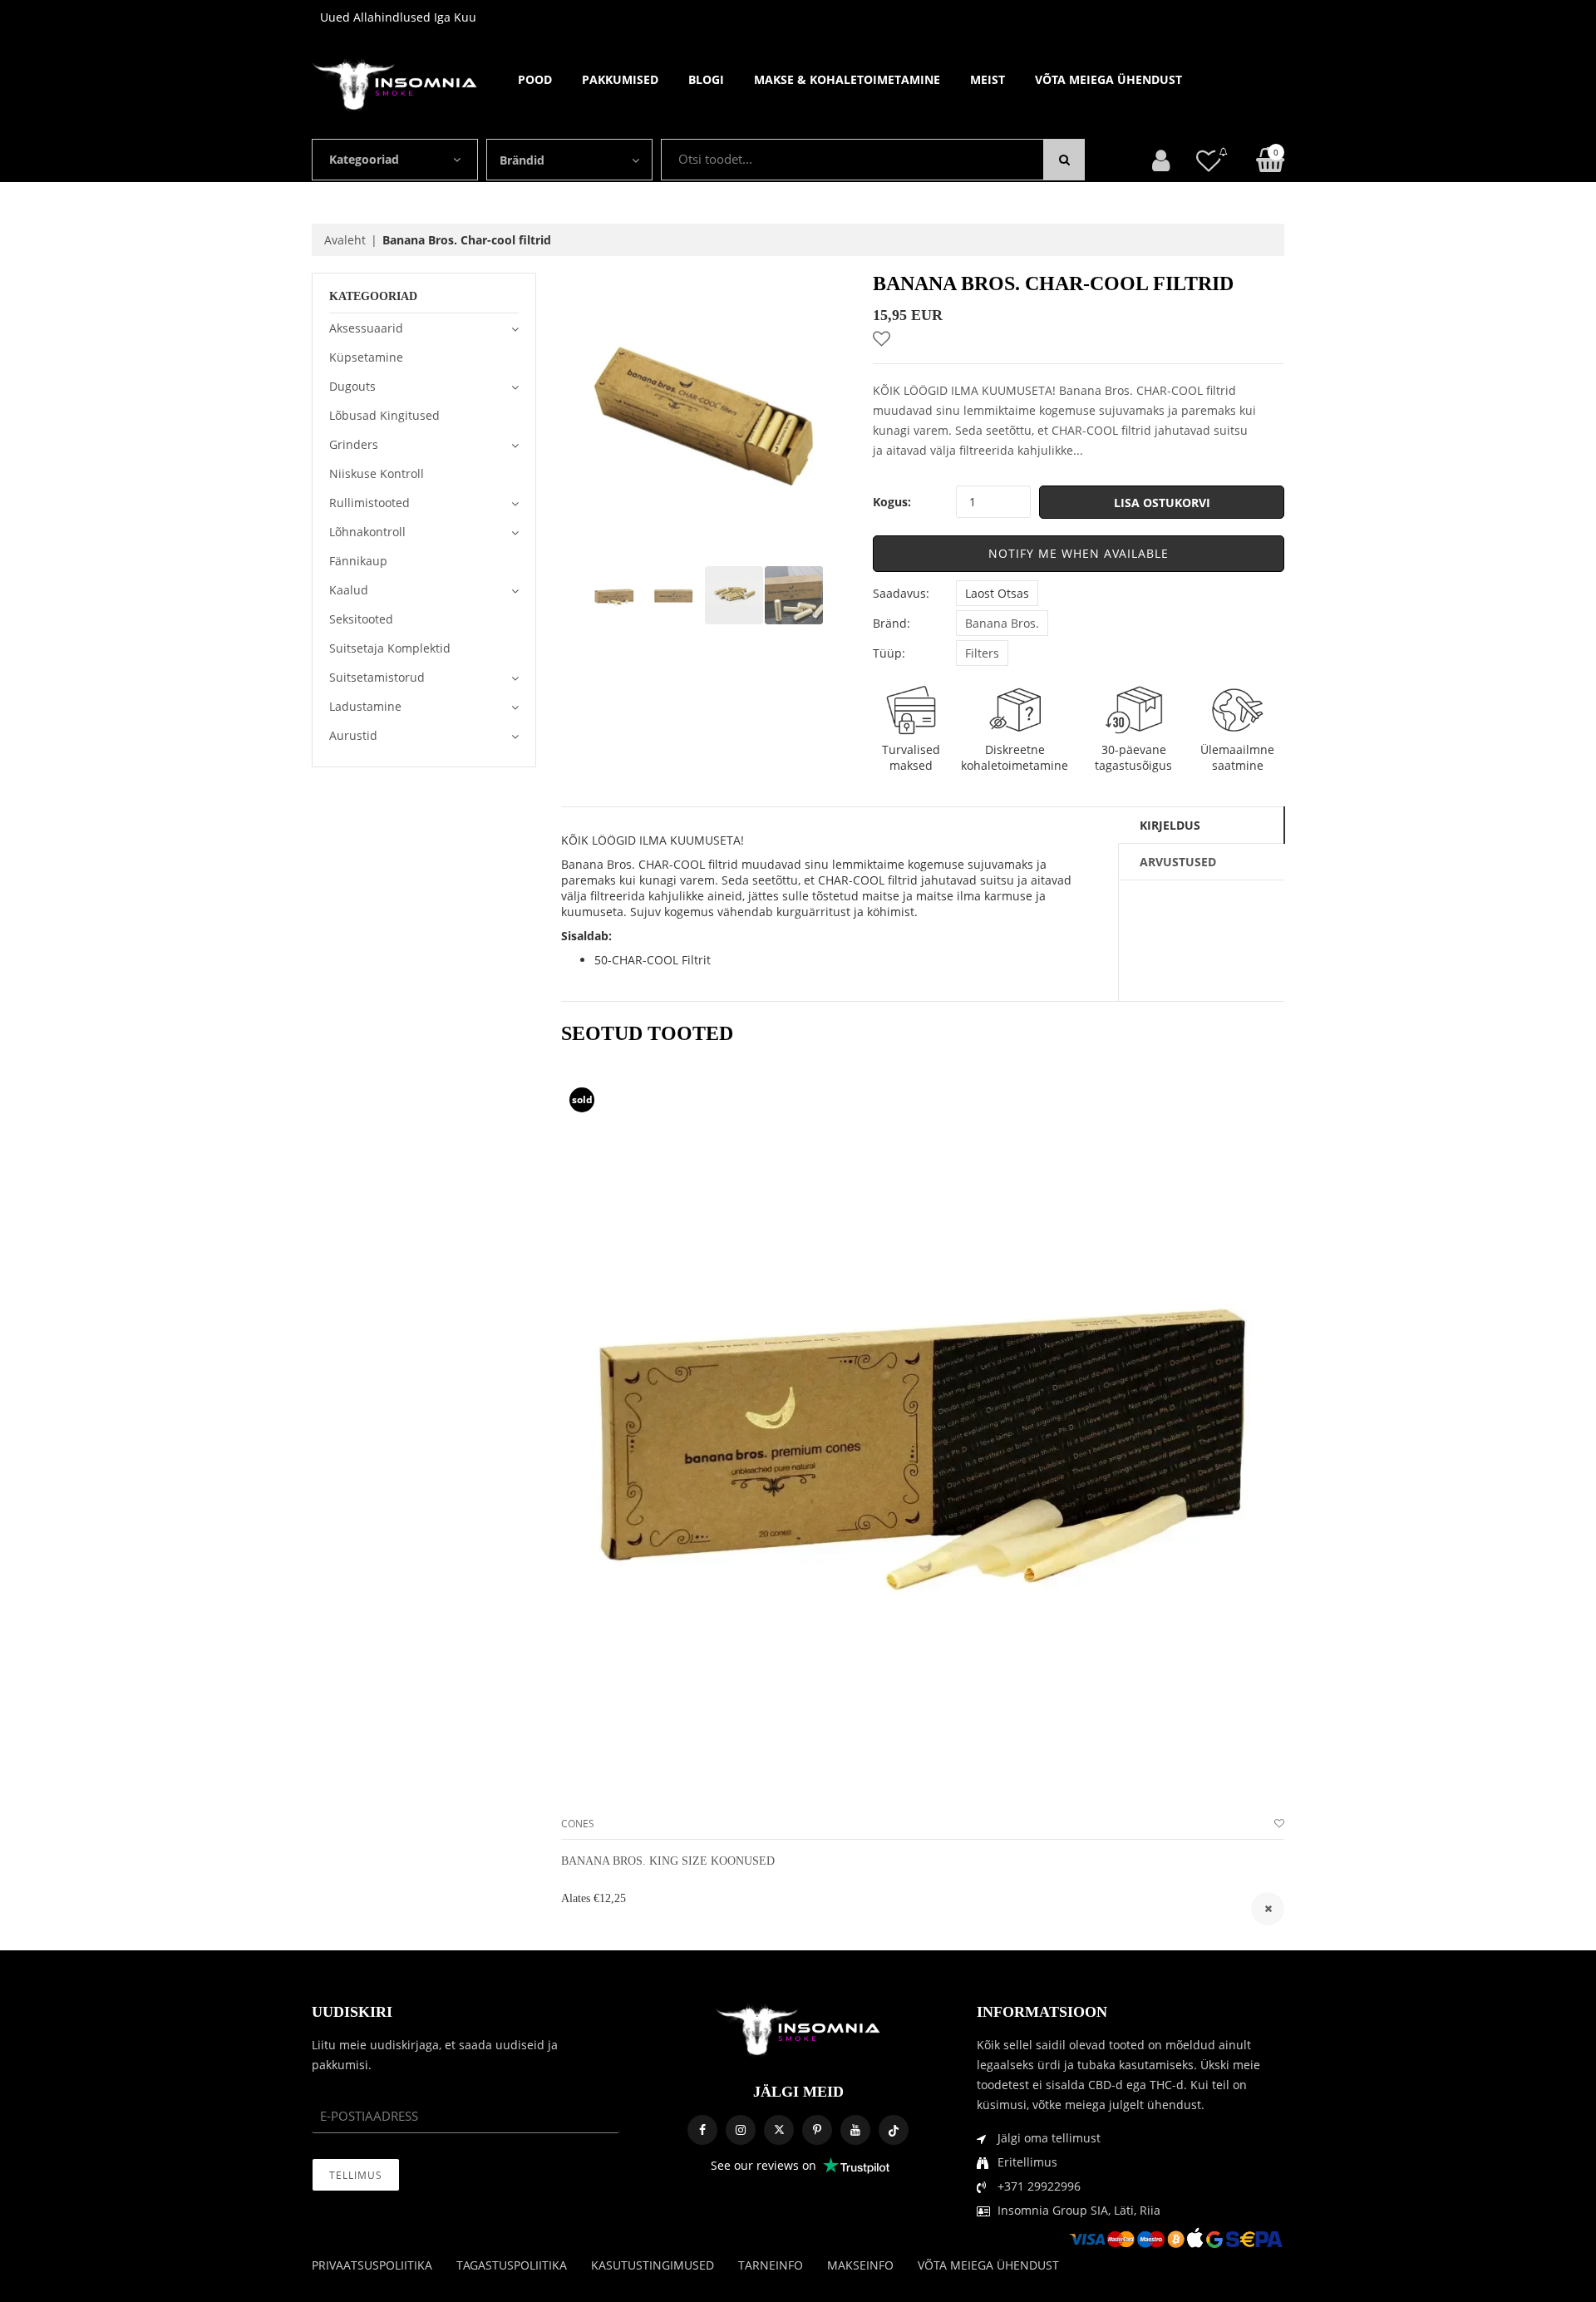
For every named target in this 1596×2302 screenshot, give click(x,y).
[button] (1079, 554)
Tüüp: (889, 653)
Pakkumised (620, 79)
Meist (988, 79)
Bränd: (892, 623)
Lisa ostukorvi (1162, 503)
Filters (982, 653)
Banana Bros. (1002, 623)
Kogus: (892, 502)
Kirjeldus (1170, 825)
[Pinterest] (817, 2130)
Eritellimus (1027, 2162)
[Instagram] (741, 2130)
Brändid (522, 160)
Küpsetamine (366, 357)
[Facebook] (702, 2130)
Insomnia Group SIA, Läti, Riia (1079, 2210)
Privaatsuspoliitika (372, 2265)
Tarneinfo (771, 2265)
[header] (1209, 160)
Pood (535, 79)
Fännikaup (358, 561)
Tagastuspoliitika (512, 2265)
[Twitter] (779, 2130)
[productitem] (1268, 1909)
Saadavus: (901, 593)
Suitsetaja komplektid (390, 648)
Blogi (706, 79)
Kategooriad (364, 159)
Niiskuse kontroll (377, 473)
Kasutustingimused (653, 2265)
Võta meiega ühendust (1108, 79)
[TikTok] (894, 2130)
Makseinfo (860, 2265)
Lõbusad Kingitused (384, 415)
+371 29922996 (1039, 2186)
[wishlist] (1279, 1824)
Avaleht (345, 240)
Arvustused (1178, 862)
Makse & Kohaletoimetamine (847, 79)
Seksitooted (361, 619)
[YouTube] (855, 2130)
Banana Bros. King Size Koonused (668, 1861)
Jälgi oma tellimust (1049, 2138)
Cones (578, 1824)
